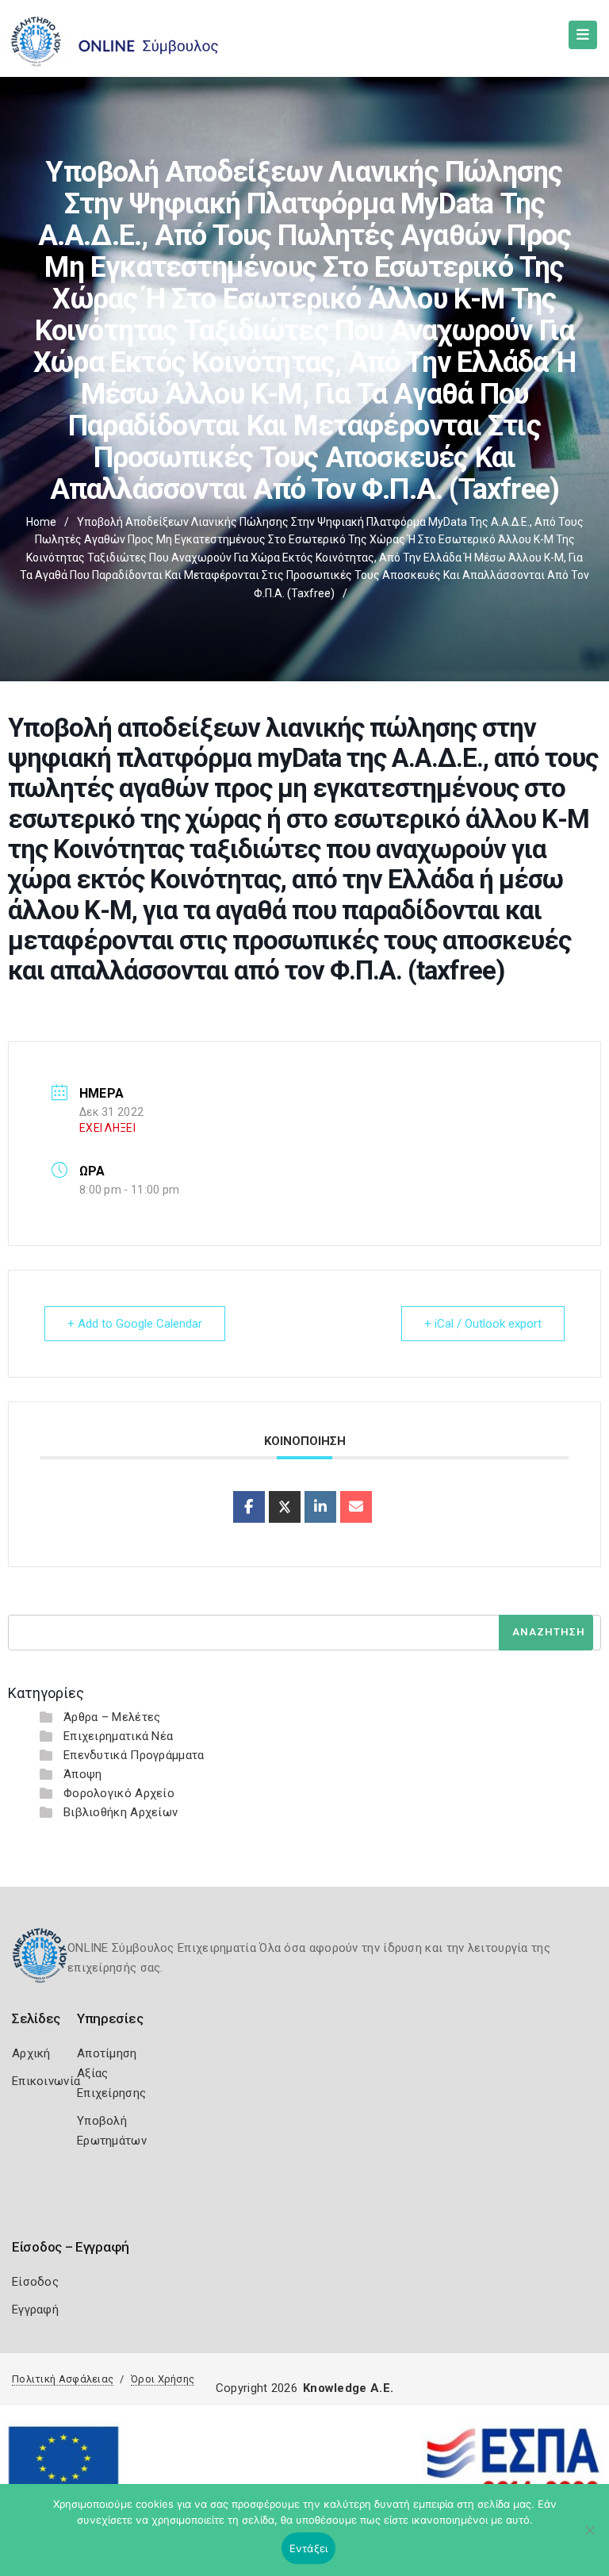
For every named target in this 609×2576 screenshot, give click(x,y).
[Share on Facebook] (249, 1507)
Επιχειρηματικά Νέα (118, 1736)
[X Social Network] (285, 1507)
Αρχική (31, 2053)
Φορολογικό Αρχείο (119, 1793)
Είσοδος (35, 2282)
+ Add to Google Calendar (135, 1324)
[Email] (356, 1507)
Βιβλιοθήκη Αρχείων (121, 1812)
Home (41, 522)
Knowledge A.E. (348, 2388)
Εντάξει (309, 2548)
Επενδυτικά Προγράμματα (134, 1755)
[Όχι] (589, 2538)
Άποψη (83, 1774)
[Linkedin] (320, 1507)
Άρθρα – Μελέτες (112, 1717)
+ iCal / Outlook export (483, 1324)
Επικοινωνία (46, 2081)
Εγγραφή (35, 2310)
